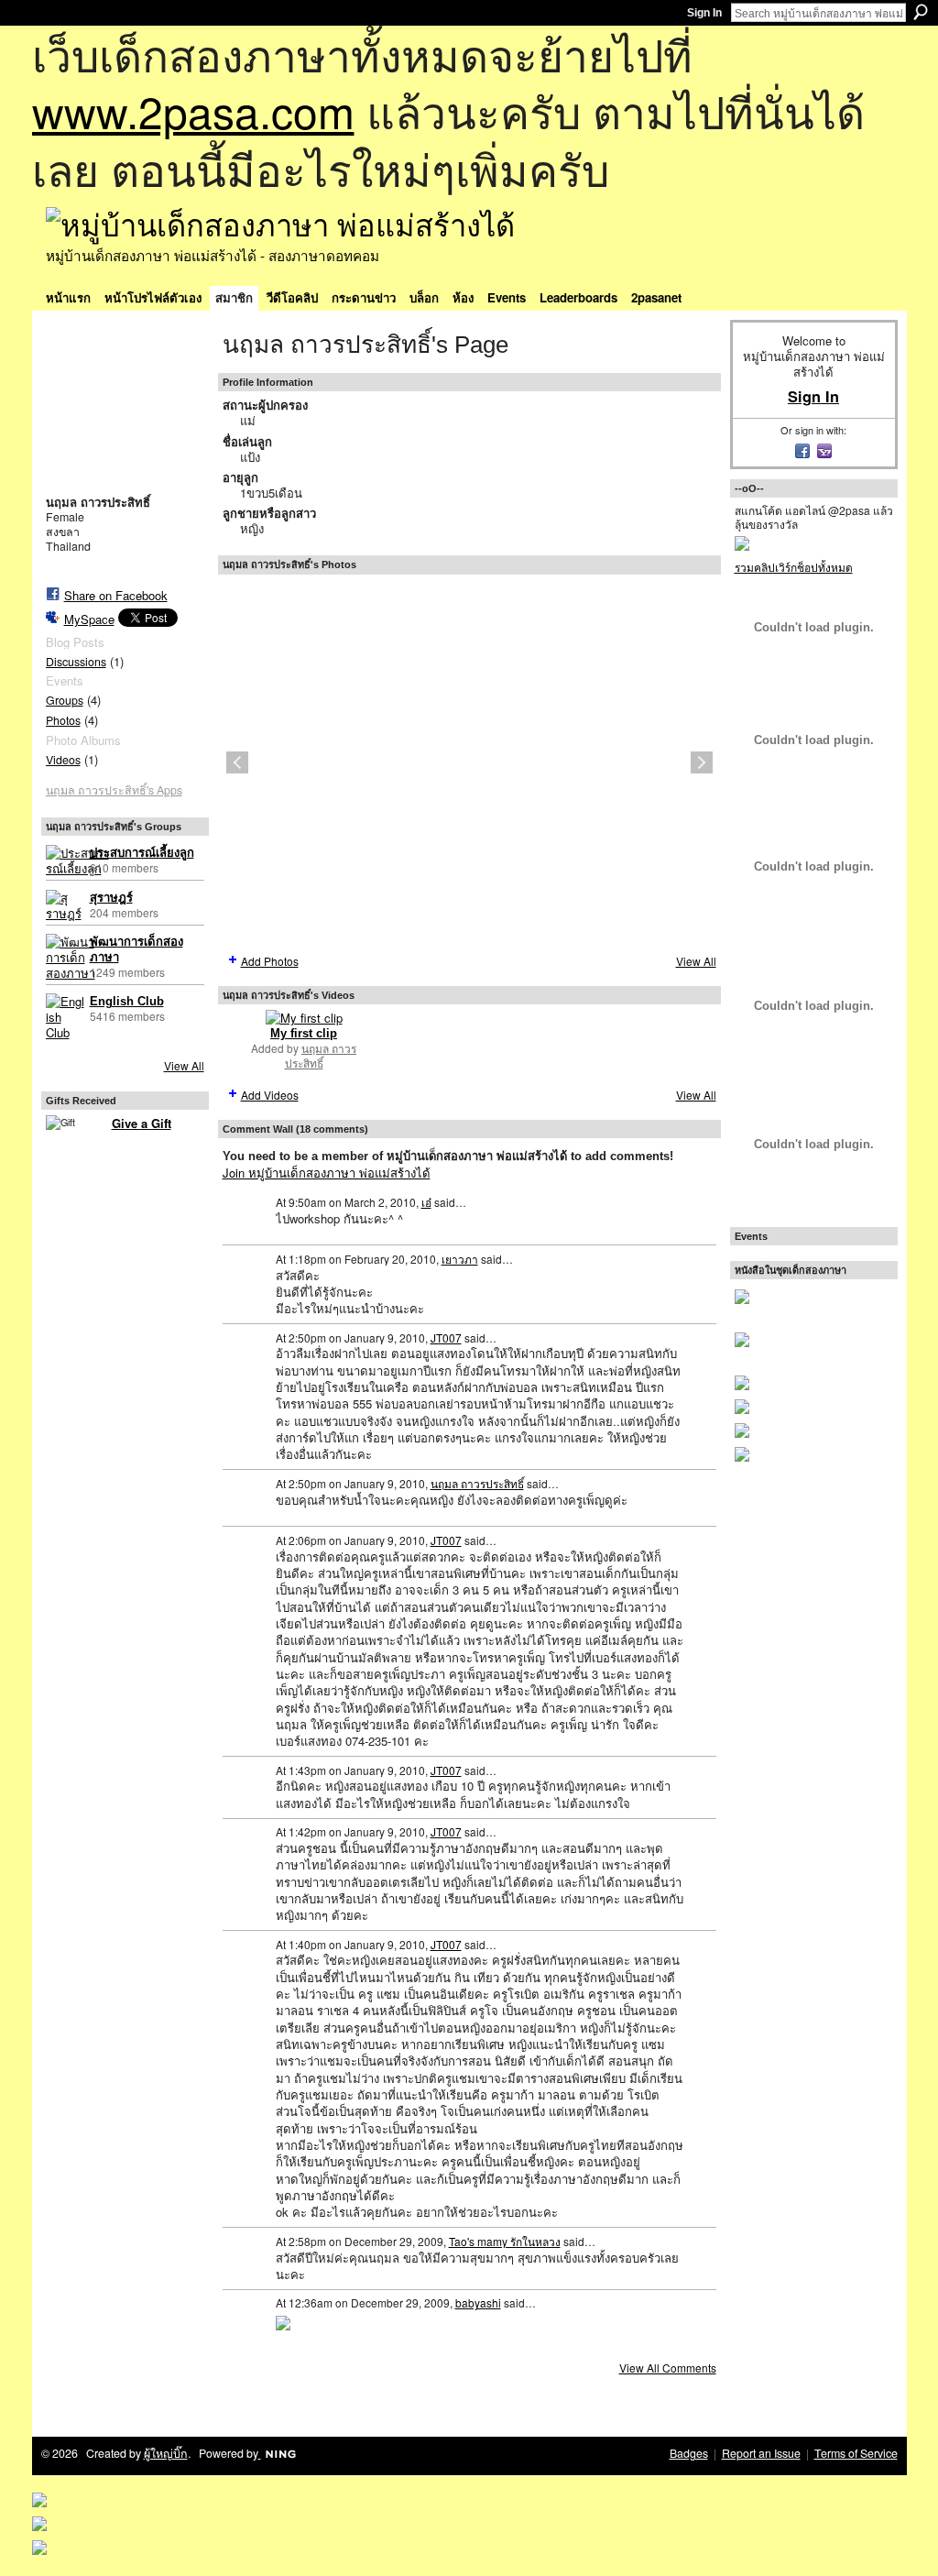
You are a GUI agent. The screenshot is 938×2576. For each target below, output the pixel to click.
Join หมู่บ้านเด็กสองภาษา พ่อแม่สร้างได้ (327, 1173)
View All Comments (668, 2368)
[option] (469, 762)
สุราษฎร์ (111, 898)
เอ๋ (426, 1202)
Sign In (704, 13)
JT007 (446, 1337)
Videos (63, 760)
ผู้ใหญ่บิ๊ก (166, 2453)
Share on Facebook (116, 595)
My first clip (304, 1033)
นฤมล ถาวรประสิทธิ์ (321, 1055)
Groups (65, 700)
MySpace (89, 619)
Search (921, 12)
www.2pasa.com (193, 110)
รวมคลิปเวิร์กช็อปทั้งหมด (794, 567)
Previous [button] (237, 762)
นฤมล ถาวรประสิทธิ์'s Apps (114, 790)
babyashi (478, 2302)
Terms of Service (856, 2453)
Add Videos (270, 1095)
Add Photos (270, 961)
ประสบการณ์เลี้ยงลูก (142, 853)
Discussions (76, 662)
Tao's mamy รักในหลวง (505, 2241)
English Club (127, 1001)
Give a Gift (142, 1123)
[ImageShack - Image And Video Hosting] (283, 2322)
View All (184, 1065)
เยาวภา (460, 1259)
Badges (689, 2453)
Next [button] (702, 762)
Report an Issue (761, 2453)
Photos (63, 720)
